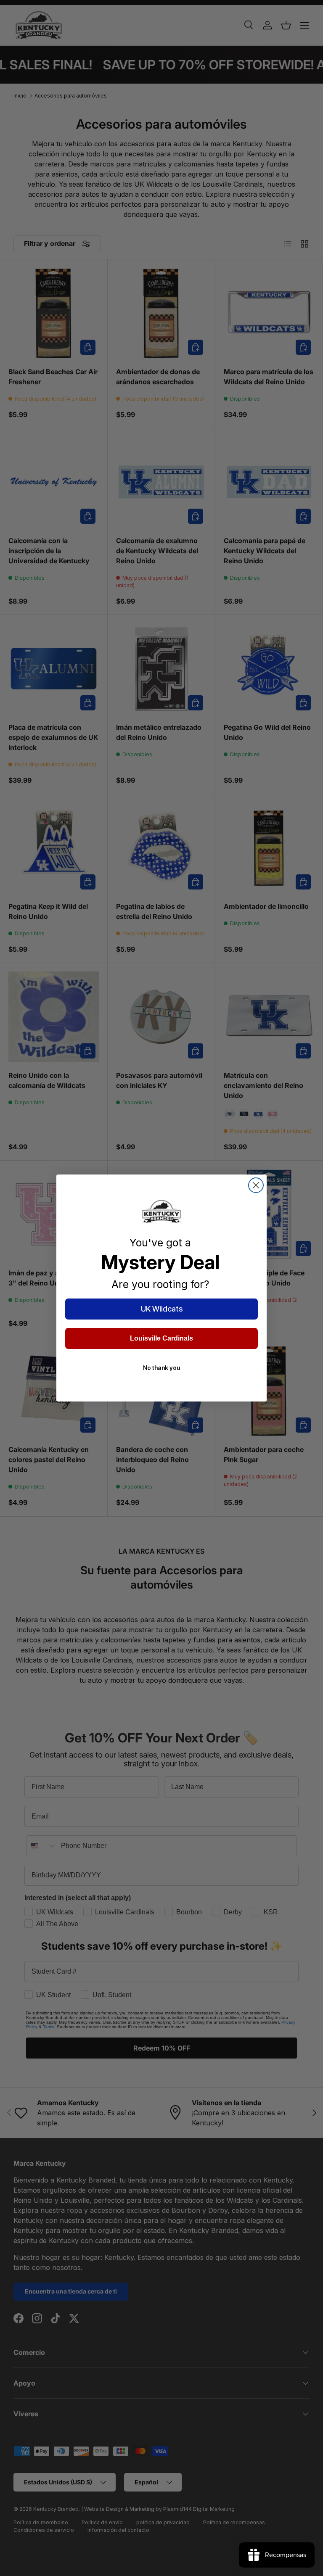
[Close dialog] (256, 1185)
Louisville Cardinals (161, 1338)
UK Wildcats (162, 1309)
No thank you (161, 1368)
